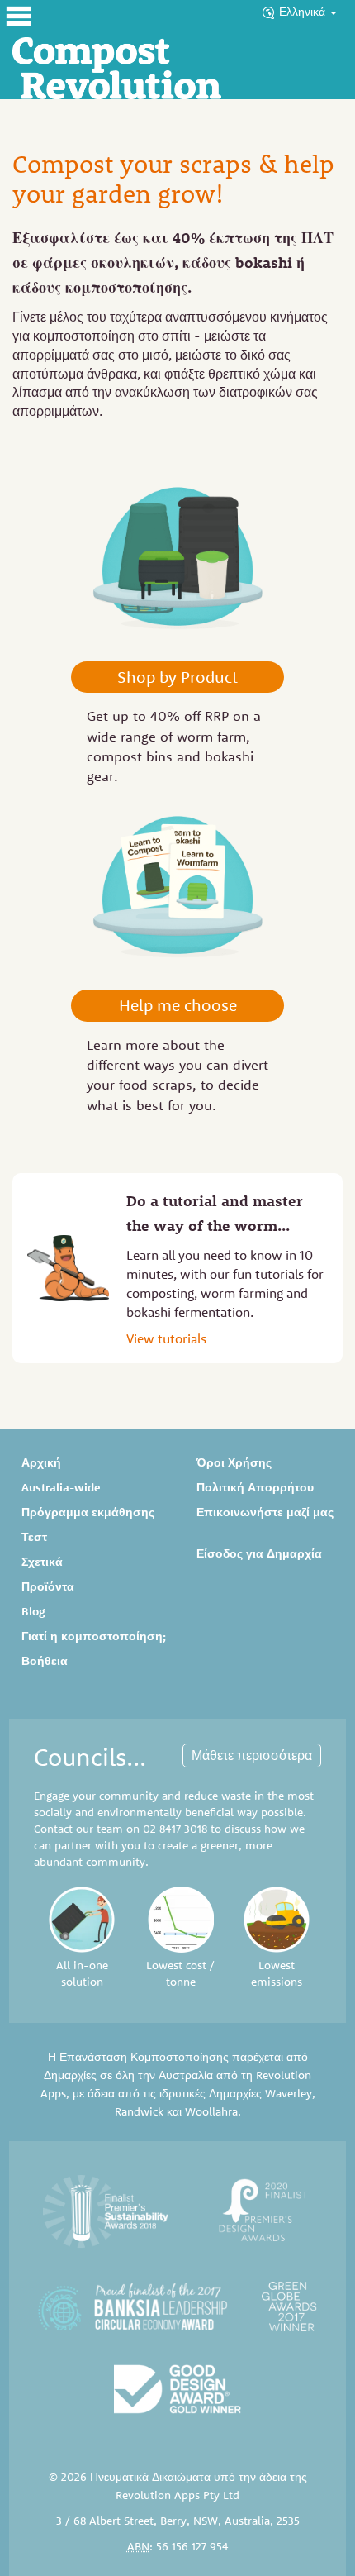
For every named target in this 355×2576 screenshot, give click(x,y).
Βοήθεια (45, 1661)
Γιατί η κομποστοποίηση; (94, 1636)
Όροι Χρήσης (234, 1462)
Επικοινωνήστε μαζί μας (265, 1512)
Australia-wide (61, 1487)
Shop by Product (177, 677)
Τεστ (34, 1537)
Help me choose (178, 1005)
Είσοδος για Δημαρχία (259, 1553)
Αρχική (41, 1462)
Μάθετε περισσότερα (252, 1755)
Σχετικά (42, 1562)
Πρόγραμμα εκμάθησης (88, 1512)
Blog (33, 1611)
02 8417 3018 (175, 1829)
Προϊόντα (48, 1586)
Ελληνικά (304, 12)
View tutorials (166, 1338)
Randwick (139, 2111)
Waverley (289, 2093)
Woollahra (211, 2111)
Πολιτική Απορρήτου (255, 1487)
